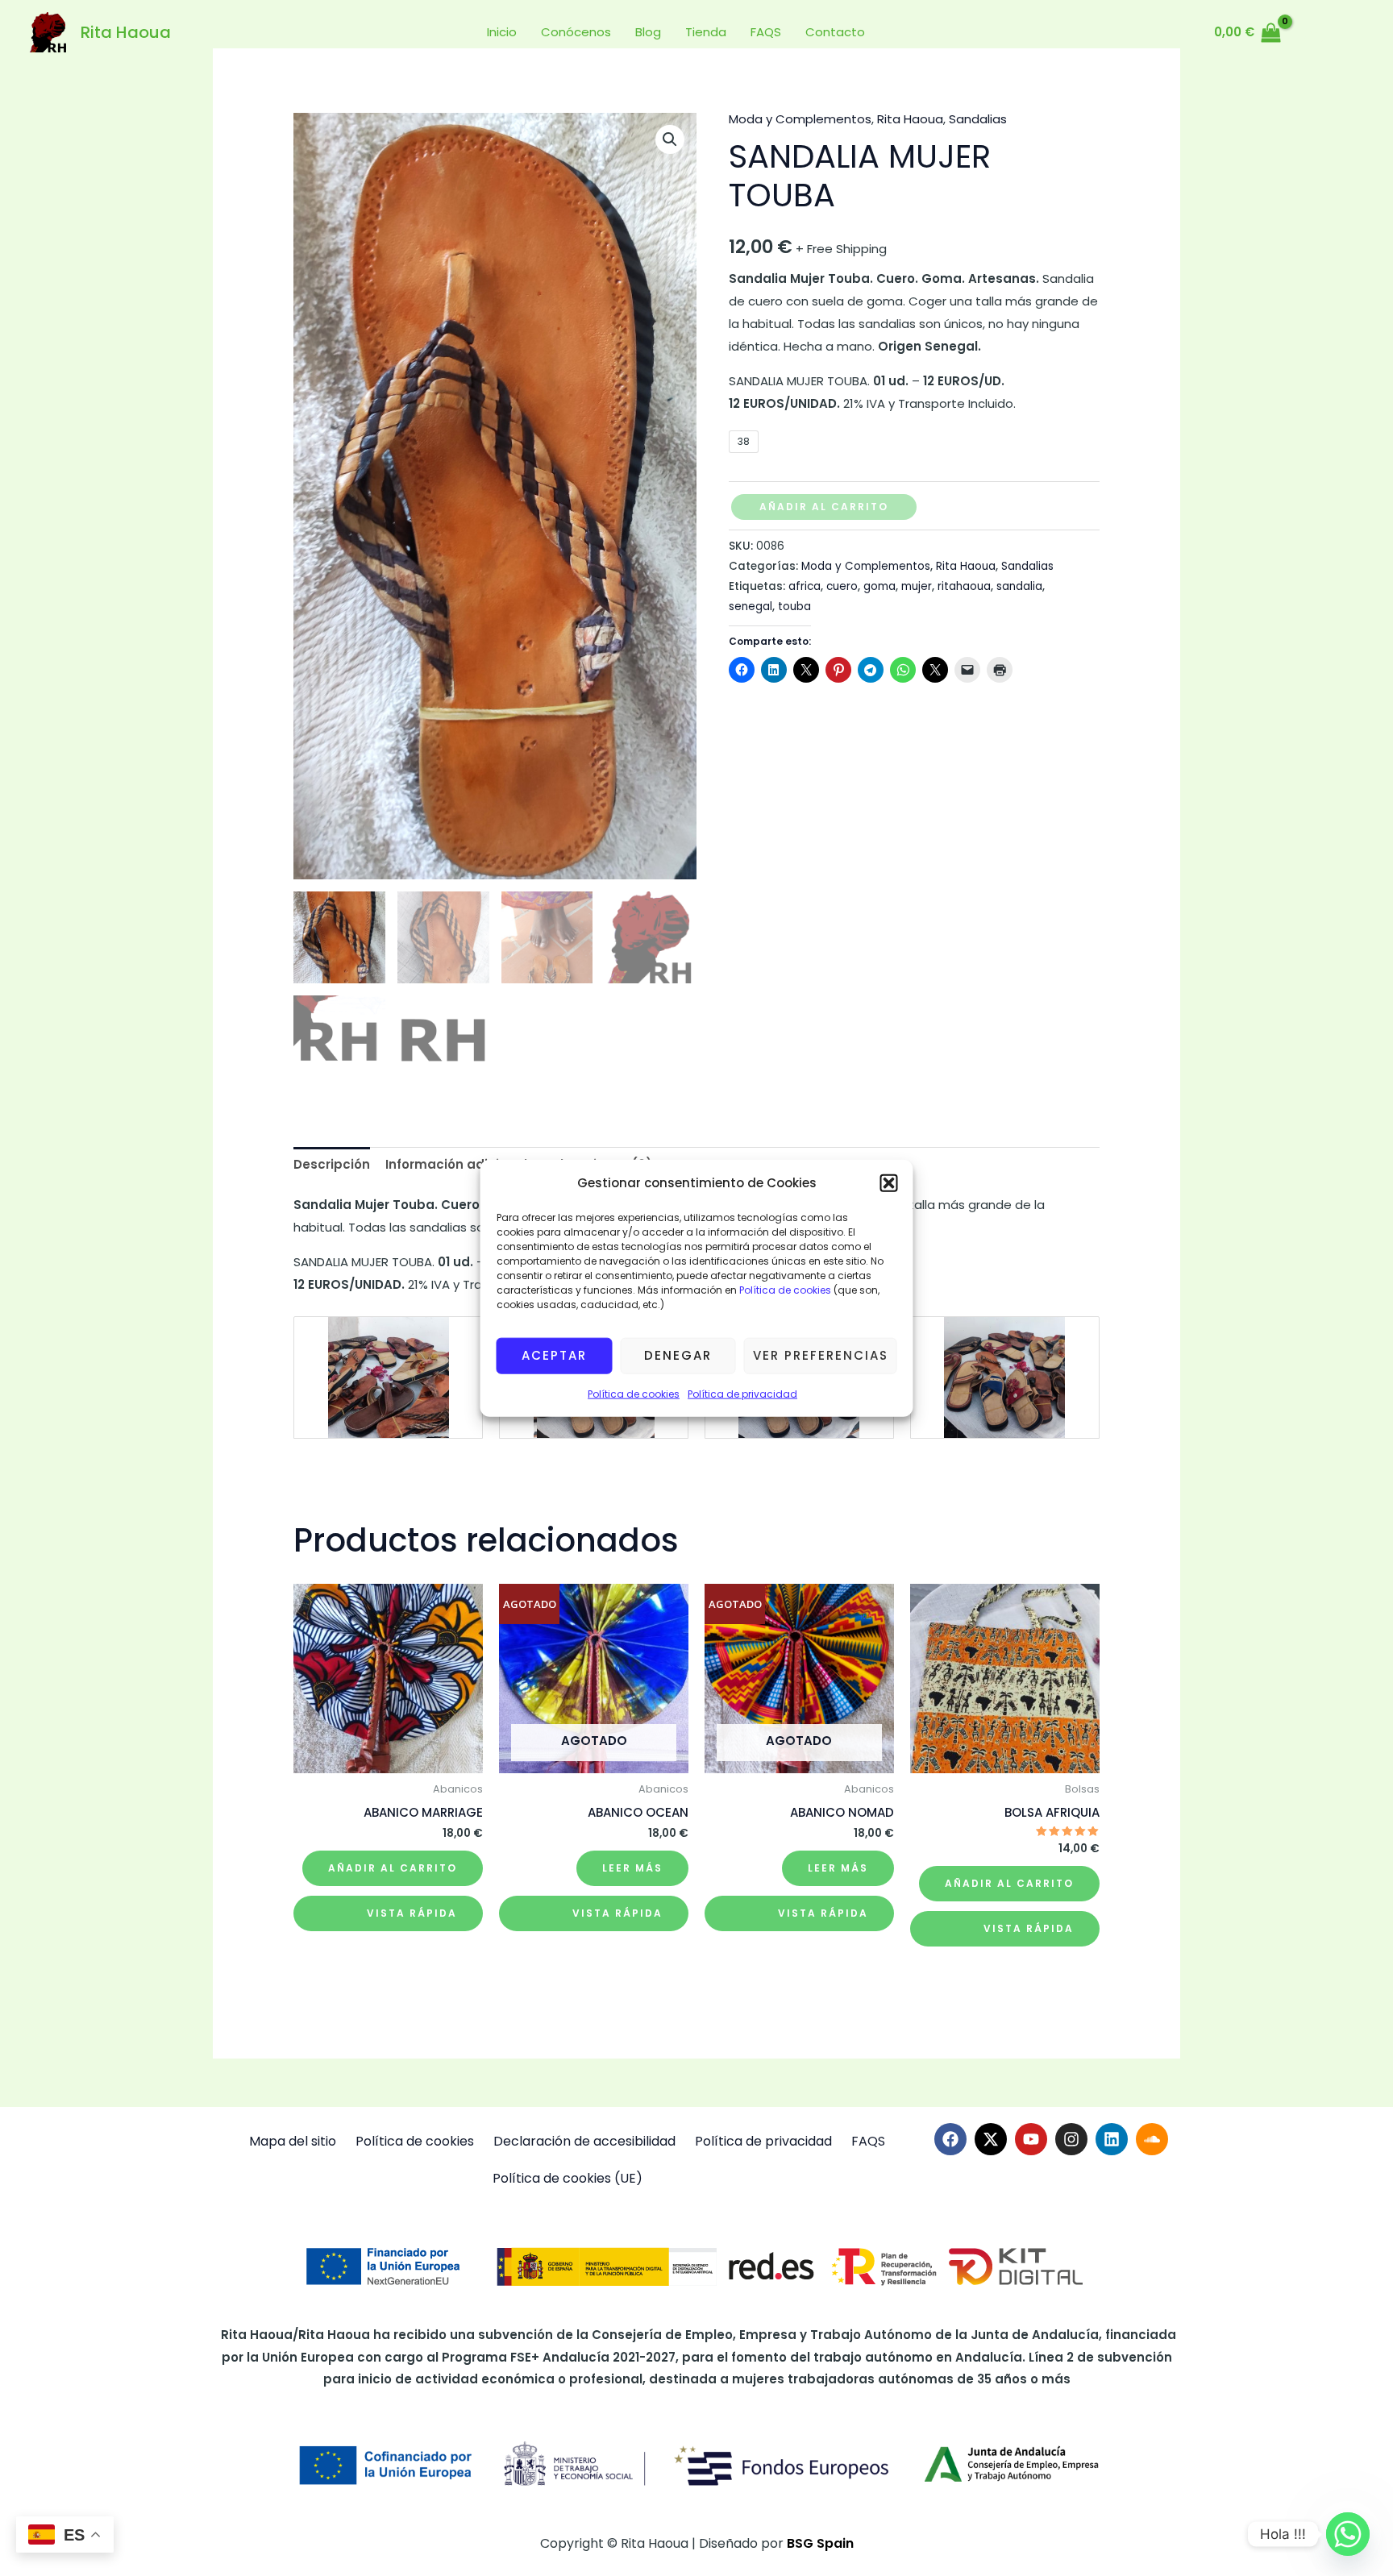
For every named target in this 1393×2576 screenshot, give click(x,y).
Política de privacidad (742, 1394)
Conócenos (576, 32)
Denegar (678, 1355)
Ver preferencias (821, 1355)
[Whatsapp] (1348, 2534)
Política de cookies (784, 1290)
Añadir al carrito (824, 507)
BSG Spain (820, 2543)
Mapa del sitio (293, 2141)
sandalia (1019, 586)
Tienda (706, 32)
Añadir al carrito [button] (393, 1868)
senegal (751, 607)
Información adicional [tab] (456, 1164)
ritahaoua (964, 586)
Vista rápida (412, 1913)
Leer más (632, 1868)
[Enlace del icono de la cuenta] (1313, 32)
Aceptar (554, 1355)
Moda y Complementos (800, 119)
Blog (648, 32)
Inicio (502, 32)
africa (805, 586)
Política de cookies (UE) (568, 2178)
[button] (889, 1183)
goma (879, 586)
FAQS (766, 32)
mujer (917, 586)
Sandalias (978, 119)
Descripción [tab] (332, 1164)
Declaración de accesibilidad (584, 2141)
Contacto (835, 32)
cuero (842, 586)
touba (794, 607)
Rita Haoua (126, 32)
